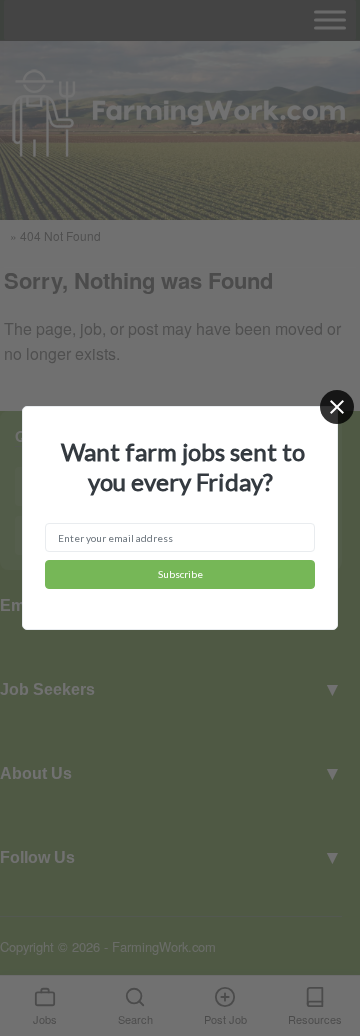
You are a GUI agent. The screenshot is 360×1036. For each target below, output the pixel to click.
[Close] (337, 407)
